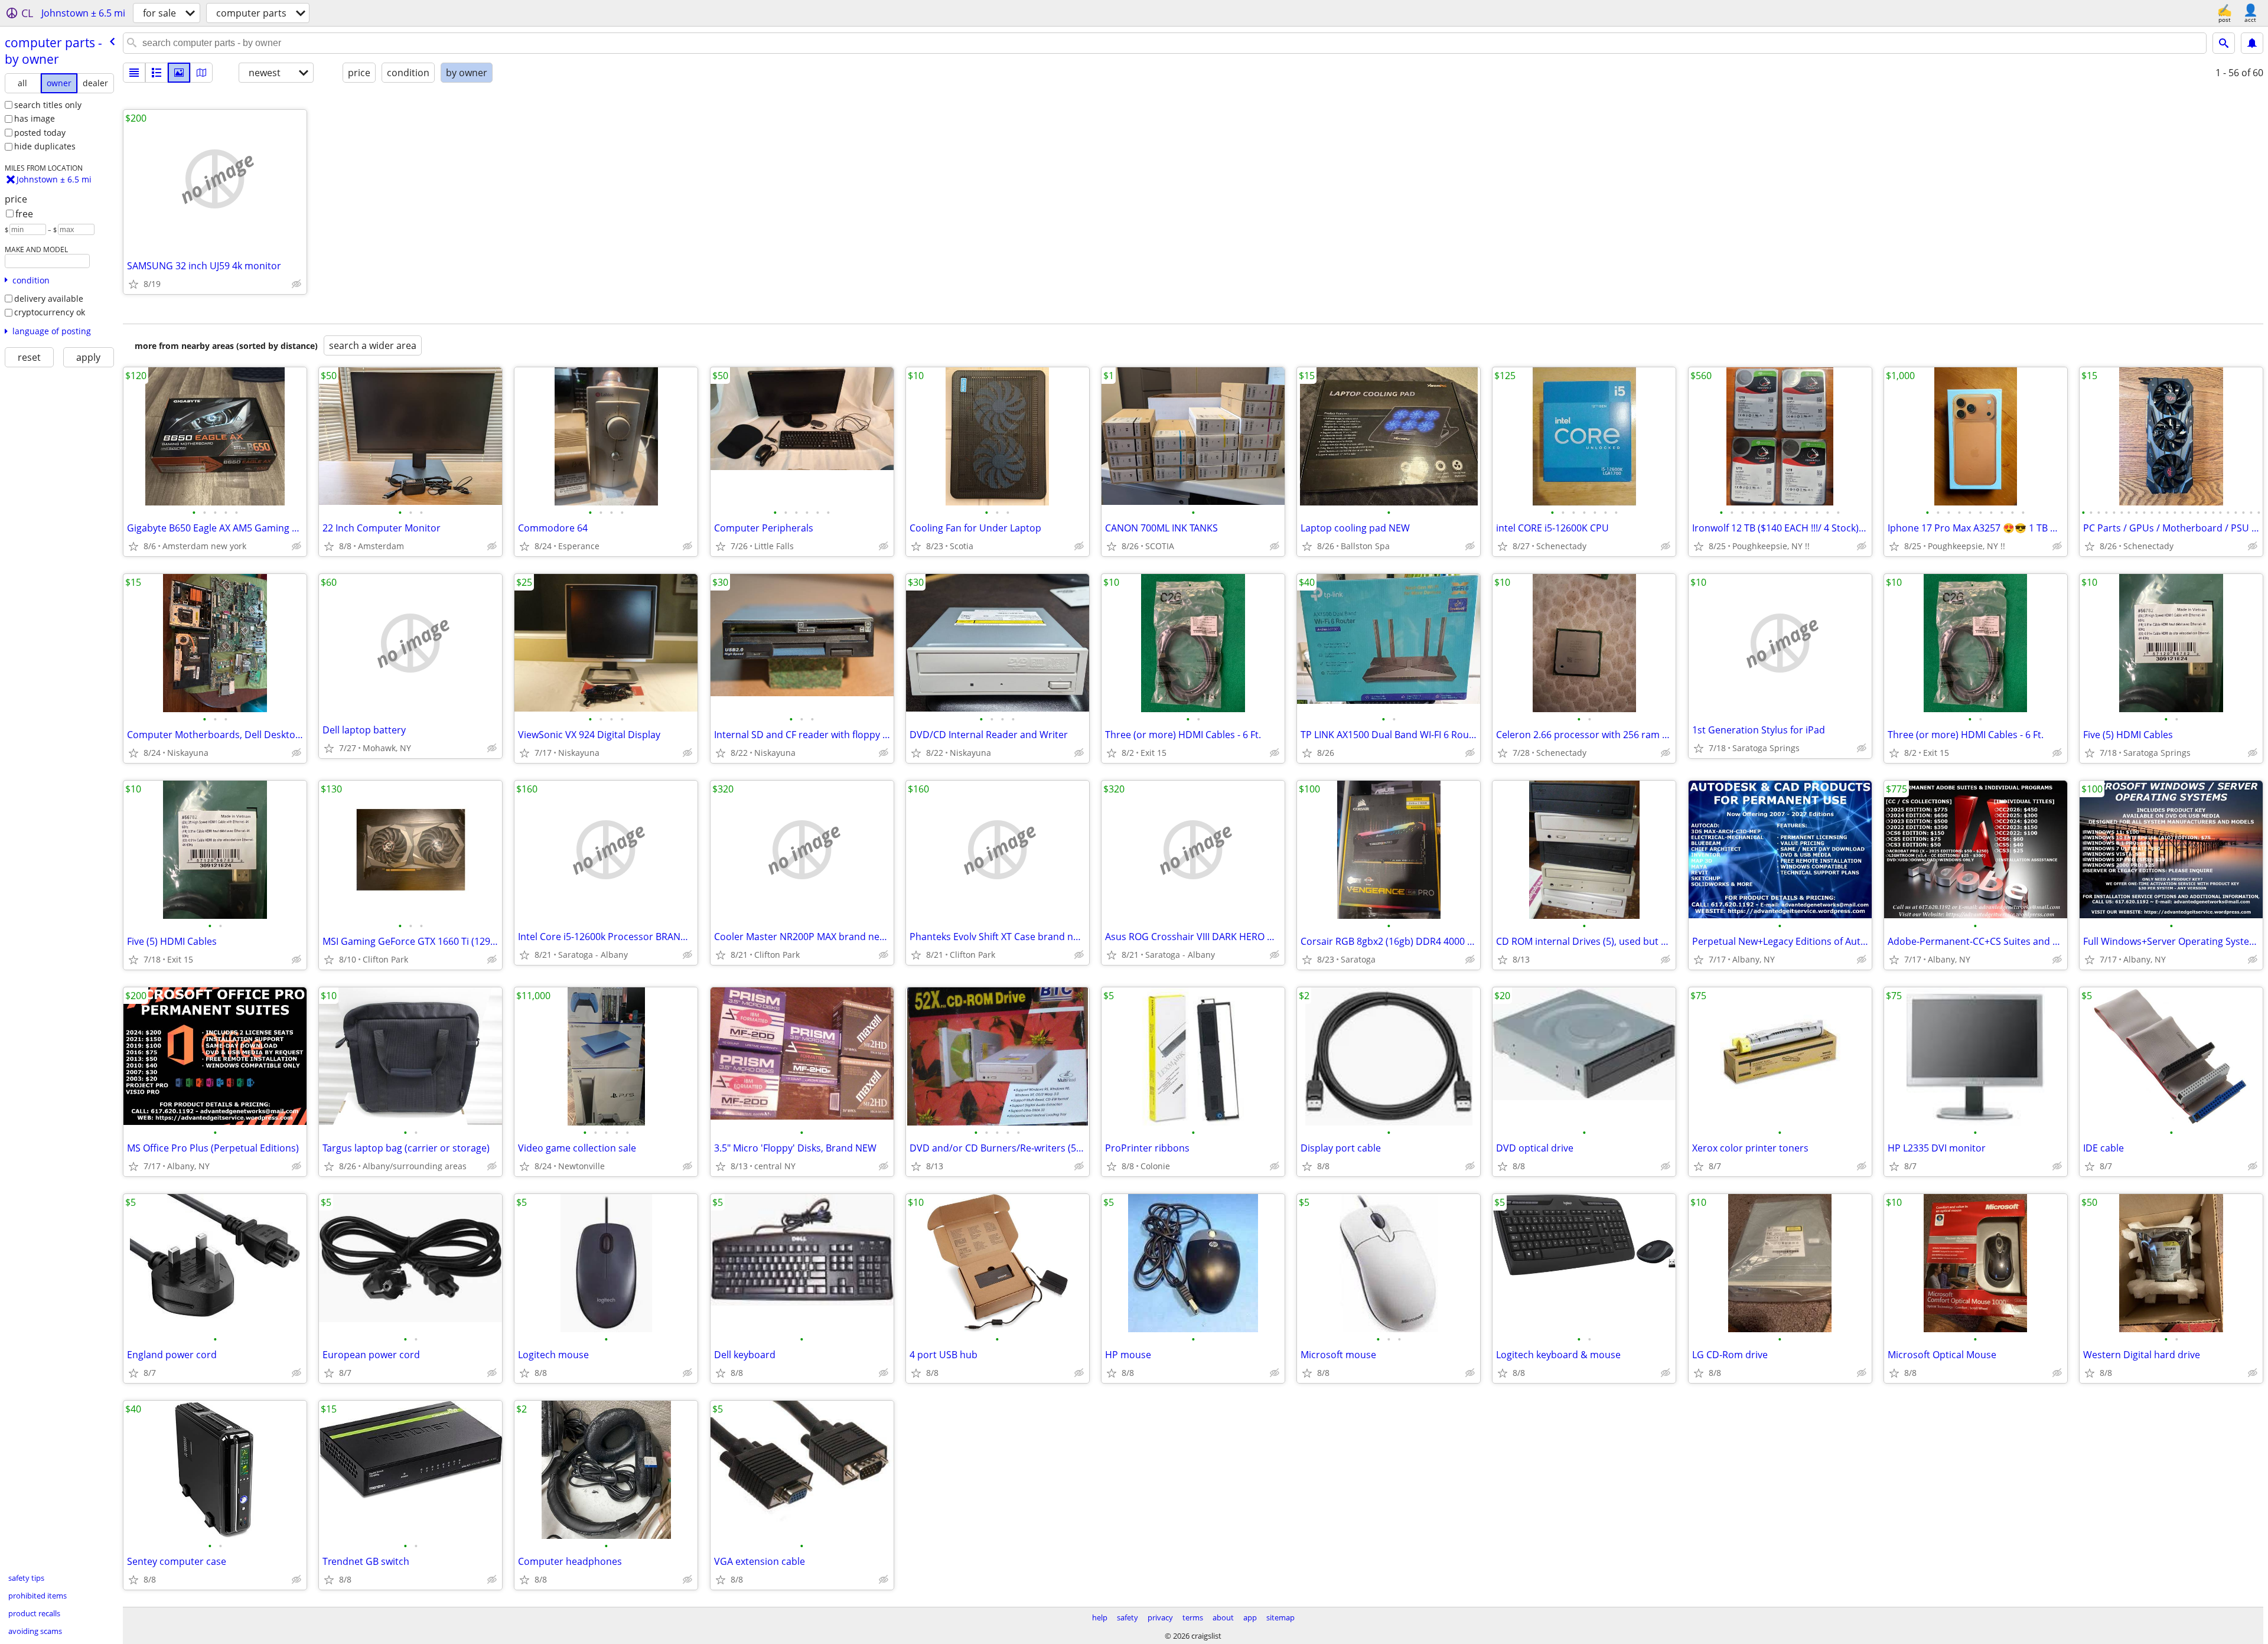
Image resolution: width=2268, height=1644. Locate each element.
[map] (201, 73)
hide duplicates (45, 146)
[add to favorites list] (133, 284)
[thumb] (157, 73)
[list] (134, 73)
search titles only (48, 105)
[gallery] (179, 73)
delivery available (49, 299)
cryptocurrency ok (50, 312)
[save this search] (2252, 43)
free (24, 214)
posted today (40, 133)
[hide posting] (296, 284)
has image (35, 118)
